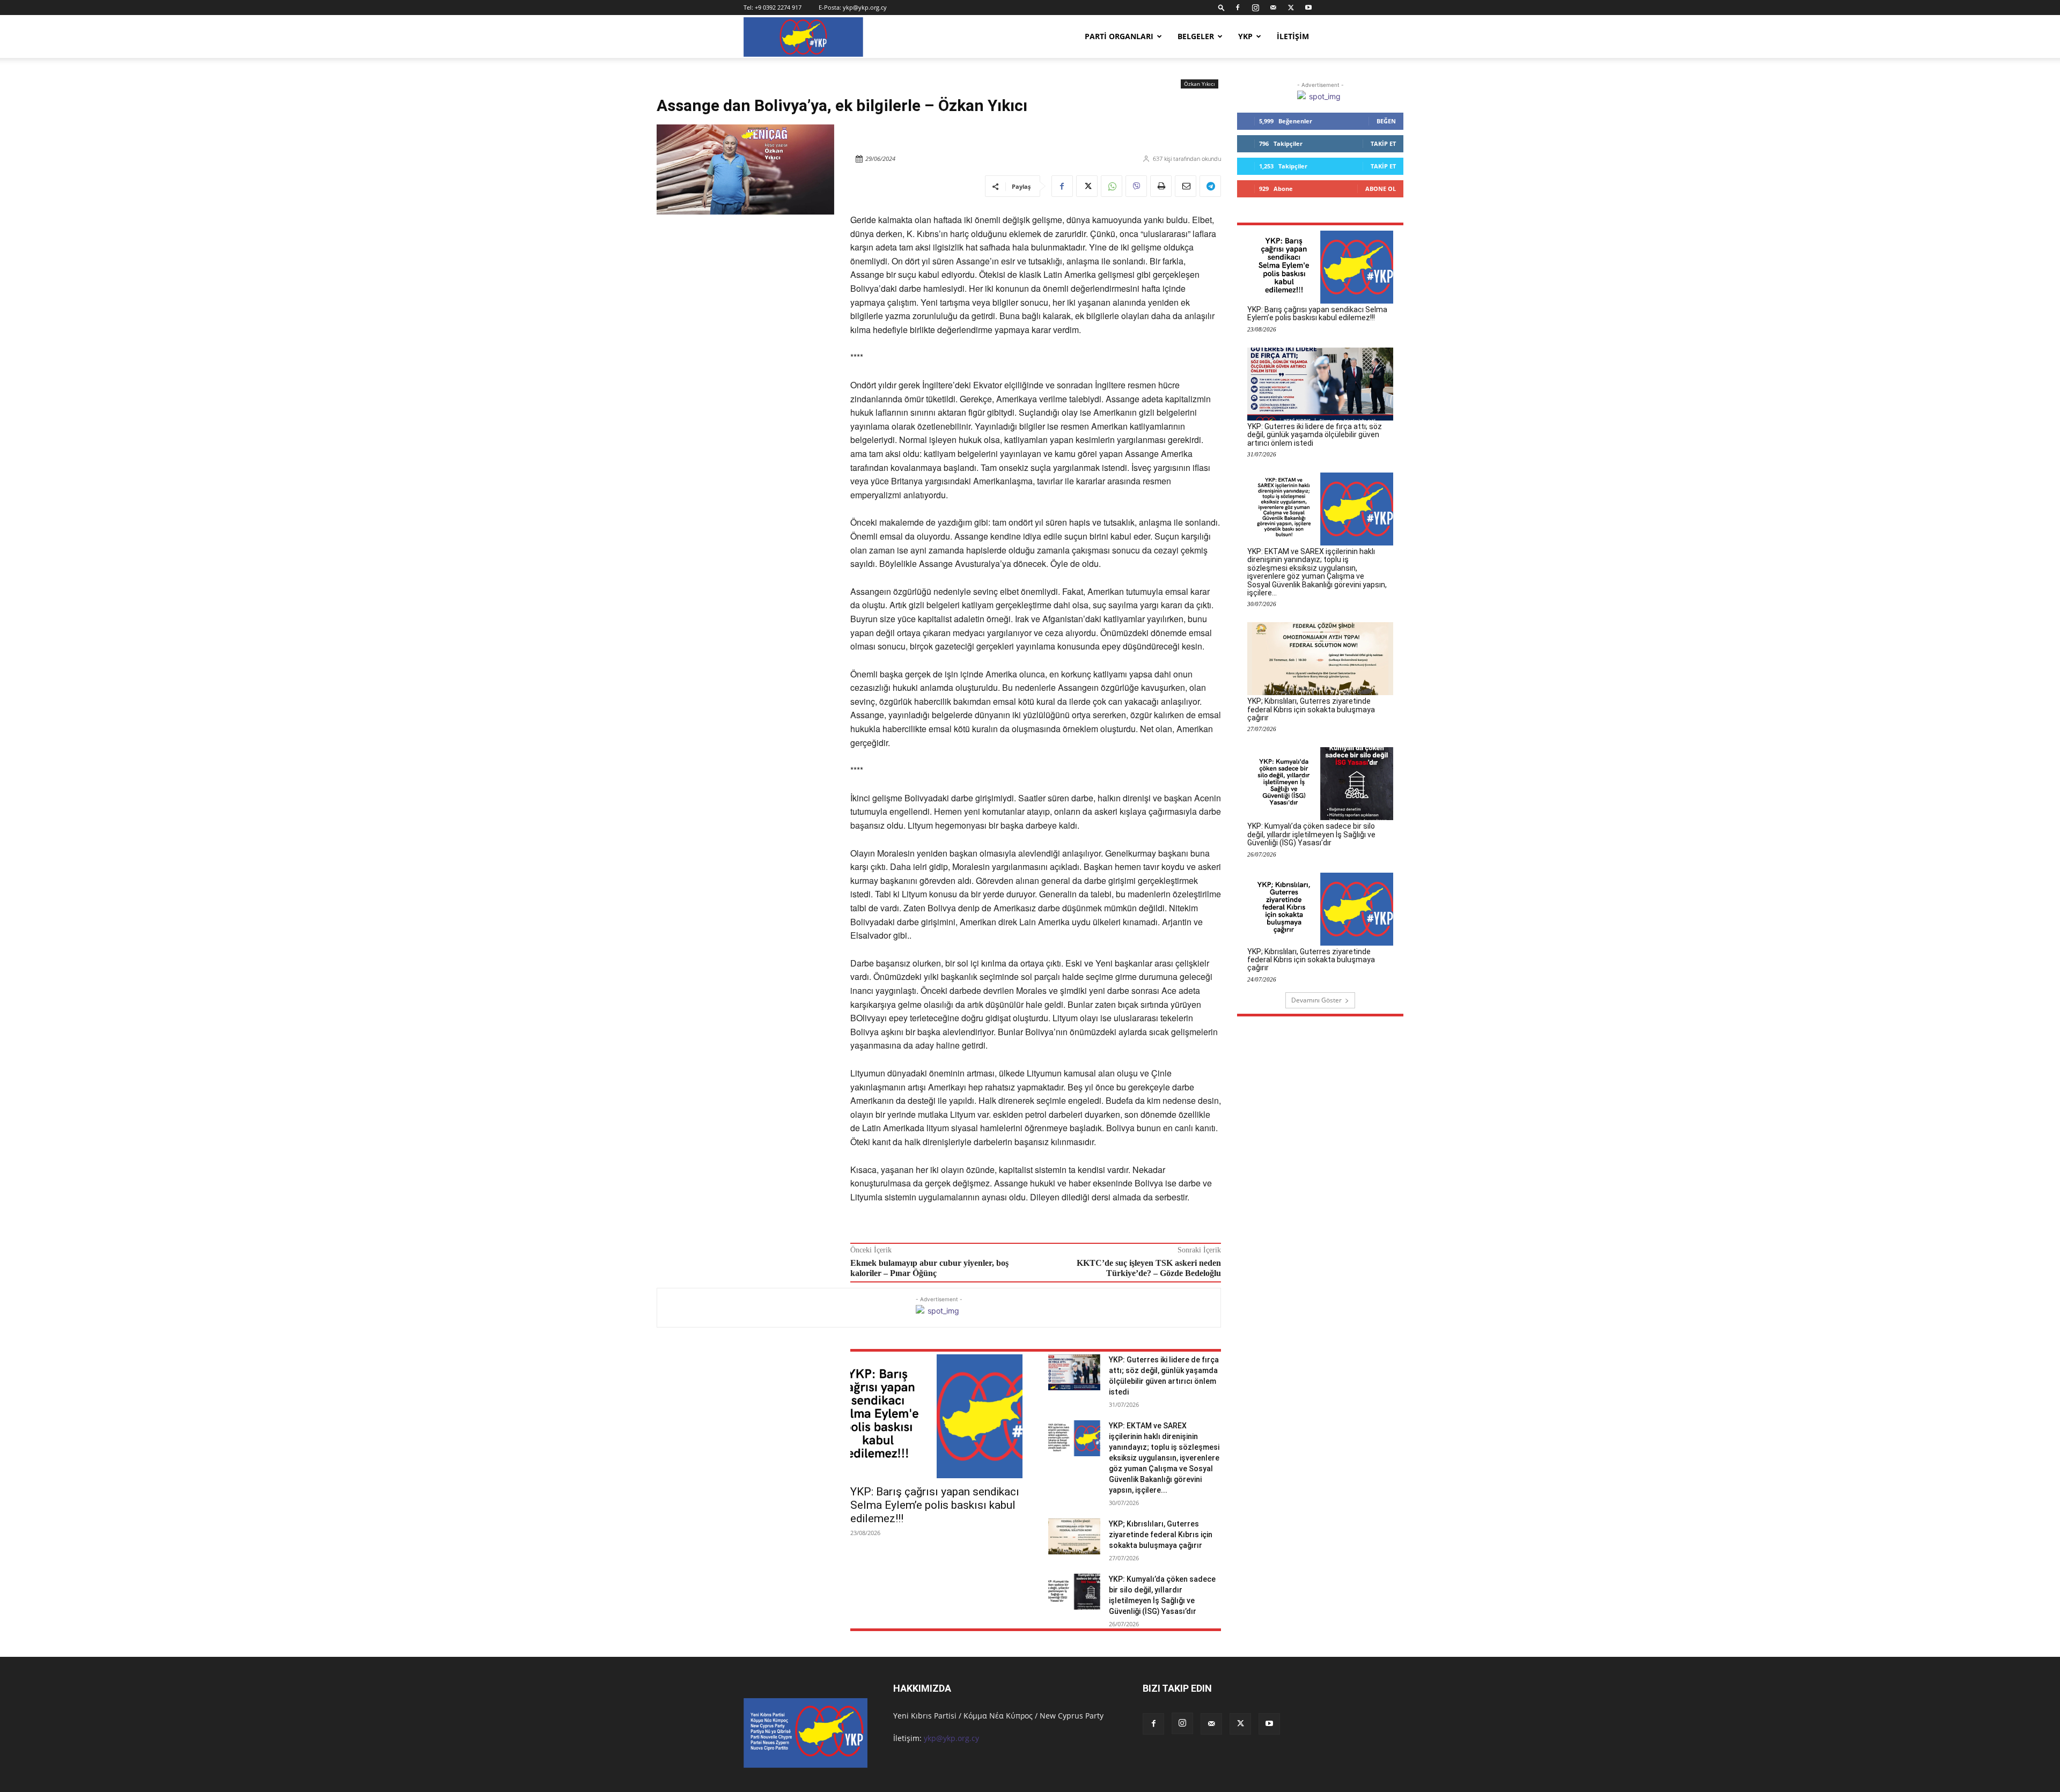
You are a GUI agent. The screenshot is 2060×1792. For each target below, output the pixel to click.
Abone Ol (1381, 189)
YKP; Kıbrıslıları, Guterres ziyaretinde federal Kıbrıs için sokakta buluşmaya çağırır (1161, 1535)
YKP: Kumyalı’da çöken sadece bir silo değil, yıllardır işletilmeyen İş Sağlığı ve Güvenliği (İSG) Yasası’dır (1311, 834)
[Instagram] (1255, 8)
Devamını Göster (1316, 1000)
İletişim (1293, 36)
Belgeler (1196, 36)
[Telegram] (1210, 186)
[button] (1222, 7)
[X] (1291, 8)
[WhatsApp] (1112, 186)
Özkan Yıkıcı (1200, 84)
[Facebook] (1238, 8)
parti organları (1119, 36)
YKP (1245, 36)
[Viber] (1136, 186)
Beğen (1386, 121)
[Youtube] (1308, 8)
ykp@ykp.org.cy (865, 7)
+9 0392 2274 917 (778, 7)
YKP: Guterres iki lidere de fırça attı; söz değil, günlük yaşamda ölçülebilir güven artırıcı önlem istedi (1315, 435)
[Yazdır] (1161, 186)
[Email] (1186, 186)
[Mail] (1273, 8)
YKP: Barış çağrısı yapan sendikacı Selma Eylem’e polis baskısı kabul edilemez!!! (935, 1505)
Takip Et (1383, 143)
